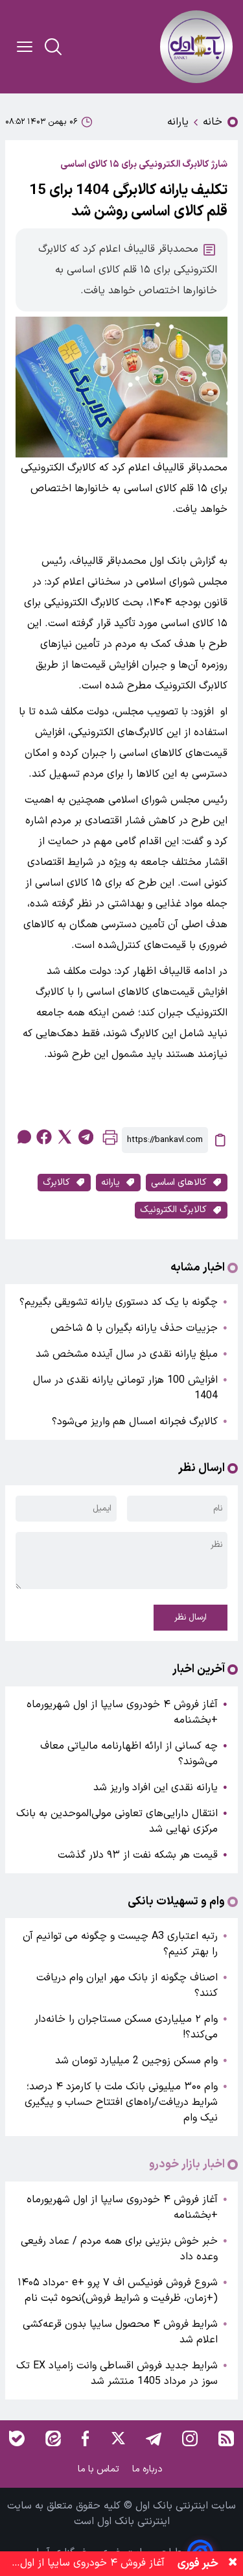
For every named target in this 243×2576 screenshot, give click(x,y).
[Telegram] (154, 2438)
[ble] (17, 2438)
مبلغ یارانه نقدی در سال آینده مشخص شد (127, 1354)
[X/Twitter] (117, 2438)
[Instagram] (190, 2438)
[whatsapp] (23, 1137)
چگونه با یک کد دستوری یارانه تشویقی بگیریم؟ (119, 1302)
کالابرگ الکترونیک (173, 1210)
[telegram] (86, 1137)
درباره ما (149, 2469)
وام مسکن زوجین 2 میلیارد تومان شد (136, 2061)
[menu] (25, 47)
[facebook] (44, 1137)
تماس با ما (100, 2469)
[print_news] (110, 1140)
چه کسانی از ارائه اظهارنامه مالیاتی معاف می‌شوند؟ (129, 1754)
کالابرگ (56, 1183)
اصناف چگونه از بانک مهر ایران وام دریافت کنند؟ (127, 1986)
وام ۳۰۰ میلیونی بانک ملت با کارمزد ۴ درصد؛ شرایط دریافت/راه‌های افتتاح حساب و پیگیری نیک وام (121, 2102)
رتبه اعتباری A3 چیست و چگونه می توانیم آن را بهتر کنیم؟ (120, 1944)
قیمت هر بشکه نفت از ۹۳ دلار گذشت (138, 1855)
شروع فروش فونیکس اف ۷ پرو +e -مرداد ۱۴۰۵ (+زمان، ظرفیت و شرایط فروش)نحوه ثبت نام (118, 2290)
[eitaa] (53, 2438)
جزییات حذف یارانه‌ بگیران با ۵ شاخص (134, 1328)
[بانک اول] (196, 47)
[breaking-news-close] (233, 2564)
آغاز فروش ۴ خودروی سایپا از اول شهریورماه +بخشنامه (122, 1712)
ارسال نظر (191, 1618)
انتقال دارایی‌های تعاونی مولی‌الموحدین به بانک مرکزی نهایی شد (117, 1821)
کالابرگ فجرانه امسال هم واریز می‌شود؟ (135, 1422)
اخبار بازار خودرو (187, 2165)
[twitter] (65, 1137)
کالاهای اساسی (179, 1183)
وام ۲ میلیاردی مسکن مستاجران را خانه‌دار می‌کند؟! (126, 2027)
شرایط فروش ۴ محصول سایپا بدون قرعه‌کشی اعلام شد (120, 2332)
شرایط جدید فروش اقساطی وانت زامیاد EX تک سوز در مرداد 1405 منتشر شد (117, 2374)
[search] (53, 47)
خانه (213, 122)
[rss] (226, 2438)
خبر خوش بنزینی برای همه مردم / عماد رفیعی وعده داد (119, 2249)
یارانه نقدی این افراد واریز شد (156, 1788)
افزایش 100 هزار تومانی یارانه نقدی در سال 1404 (125, 1388)
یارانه (178, 122)
